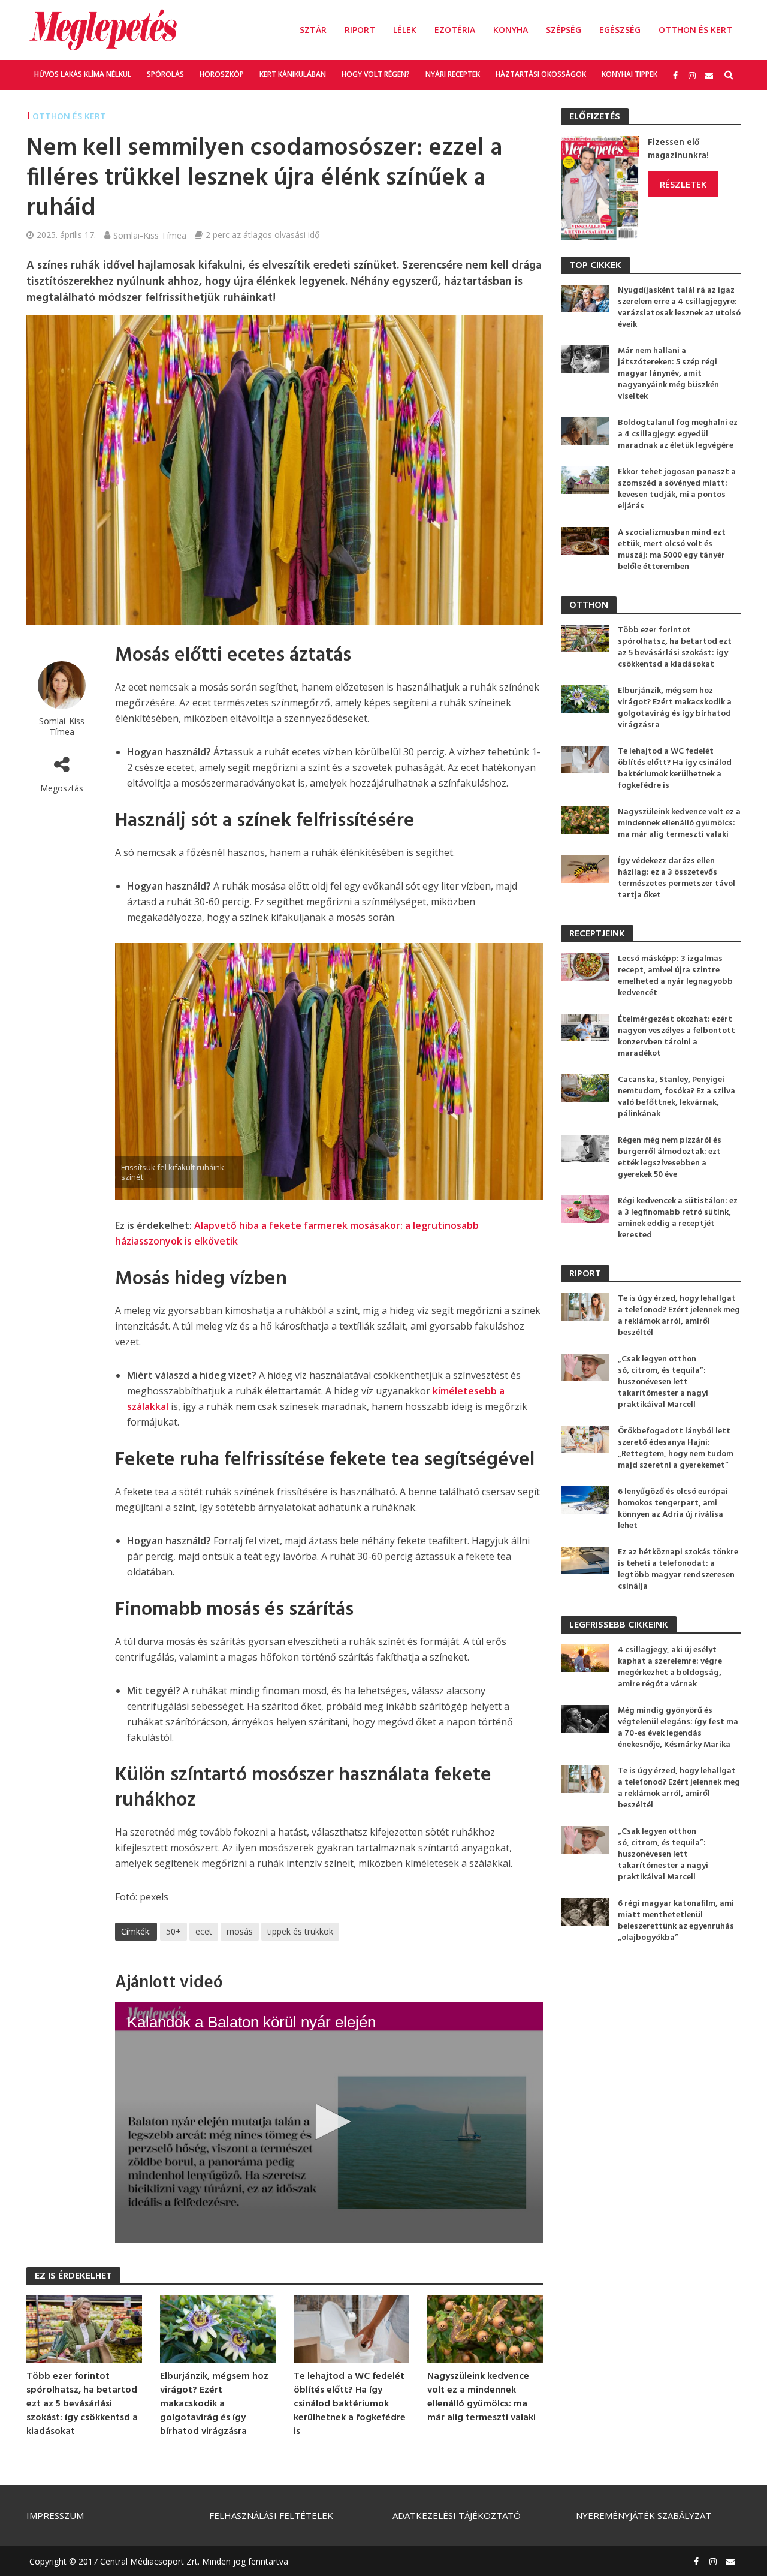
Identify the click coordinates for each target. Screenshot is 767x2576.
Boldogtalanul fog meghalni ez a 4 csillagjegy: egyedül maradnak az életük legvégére (678, 434)
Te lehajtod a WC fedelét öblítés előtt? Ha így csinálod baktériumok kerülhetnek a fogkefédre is (350, 2404)
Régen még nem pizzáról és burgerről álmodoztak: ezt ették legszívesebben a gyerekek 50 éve (670, 1158)
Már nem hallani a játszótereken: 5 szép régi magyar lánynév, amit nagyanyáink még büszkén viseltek (668, 374)
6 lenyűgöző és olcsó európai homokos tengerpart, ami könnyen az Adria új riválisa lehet (673, 1509)
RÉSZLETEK (683, 184)
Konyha (511, 30)
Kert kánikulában (293, 74)
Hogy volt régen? (376, 74)
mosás (240, 1931)
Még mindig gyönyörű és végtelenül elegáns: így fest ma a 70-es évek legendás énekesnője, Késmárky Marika (678, 1728)
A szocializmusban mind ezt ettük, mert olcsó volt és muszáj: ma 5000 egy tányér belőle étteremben (672, 550)
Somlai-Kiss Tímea (150, 235)
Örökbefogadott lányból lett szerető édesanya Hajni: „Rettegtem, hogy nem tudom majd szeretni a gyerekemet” (676, 1448)
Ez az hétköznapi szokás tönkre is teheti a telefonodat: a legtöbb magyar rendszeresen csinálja (678, 1569)
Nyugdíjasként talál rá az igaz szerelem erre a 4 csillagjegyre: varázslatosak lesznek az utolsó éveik (679, 308)
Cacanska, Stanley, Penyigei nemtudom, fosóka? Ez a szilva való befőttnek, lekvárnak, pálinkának (677, 1097)
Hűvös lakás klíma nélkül (83, 74)
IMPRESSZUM (55, 2515)
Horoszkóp (222, 74)
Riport (360, 30)
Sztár (313, 30)
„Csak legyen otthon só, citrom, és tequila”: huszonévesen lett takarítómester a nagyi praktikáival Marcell (663, 1382)
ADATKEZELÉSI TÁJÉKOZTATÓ (457, 2515)
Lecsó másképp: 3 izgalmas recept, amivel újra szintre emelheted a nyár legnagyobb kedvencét (675, 976)
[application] (329, 2123)
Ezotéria (455, 30)
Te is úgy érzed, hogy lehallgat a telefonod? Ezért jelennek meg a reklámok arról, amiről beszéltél (679, 1316)
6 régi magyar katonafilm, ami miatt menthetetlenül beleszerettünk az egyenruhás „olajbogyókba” (676, 1921)
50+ (173, 1931)
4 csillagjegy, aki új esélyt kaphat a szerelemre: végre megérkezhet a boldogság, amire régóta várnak (670, 1667)
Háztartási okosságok (541, 74)
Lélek (405, 30)
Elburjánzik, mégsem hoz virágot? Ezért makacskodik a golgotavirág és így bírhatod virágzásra (214, 2404)
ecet (204, 1931)
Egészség (620, 30)
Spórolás (165, 74)
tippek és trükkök (300, 1931)
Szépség (564, 30)
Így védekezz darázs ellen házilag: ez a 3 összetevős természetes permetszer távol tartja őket (677, 878)
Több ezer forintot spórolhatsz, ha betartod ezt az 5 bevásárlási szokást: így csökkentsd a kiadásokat (82, 2404)
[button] (329, 2122)
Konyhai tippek (629, 74)
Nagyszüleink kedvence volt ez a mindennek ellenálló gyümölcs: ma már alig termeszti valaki (481, 2397)
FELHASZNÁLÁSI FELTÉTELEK (271, 2515)
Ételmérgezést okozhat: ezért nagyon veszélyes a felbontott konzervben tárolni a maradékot (677, 1037)
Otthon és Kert (695, 30)
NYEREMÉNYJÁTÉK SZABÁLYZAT (644, 2515)
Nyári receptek (453, 74)
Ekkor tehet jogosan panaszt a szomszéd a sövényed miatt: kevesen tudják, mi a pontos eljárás (677, 489)
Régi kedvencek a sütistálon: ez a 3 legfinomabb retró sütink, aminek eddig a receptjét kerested (678, 1218)
